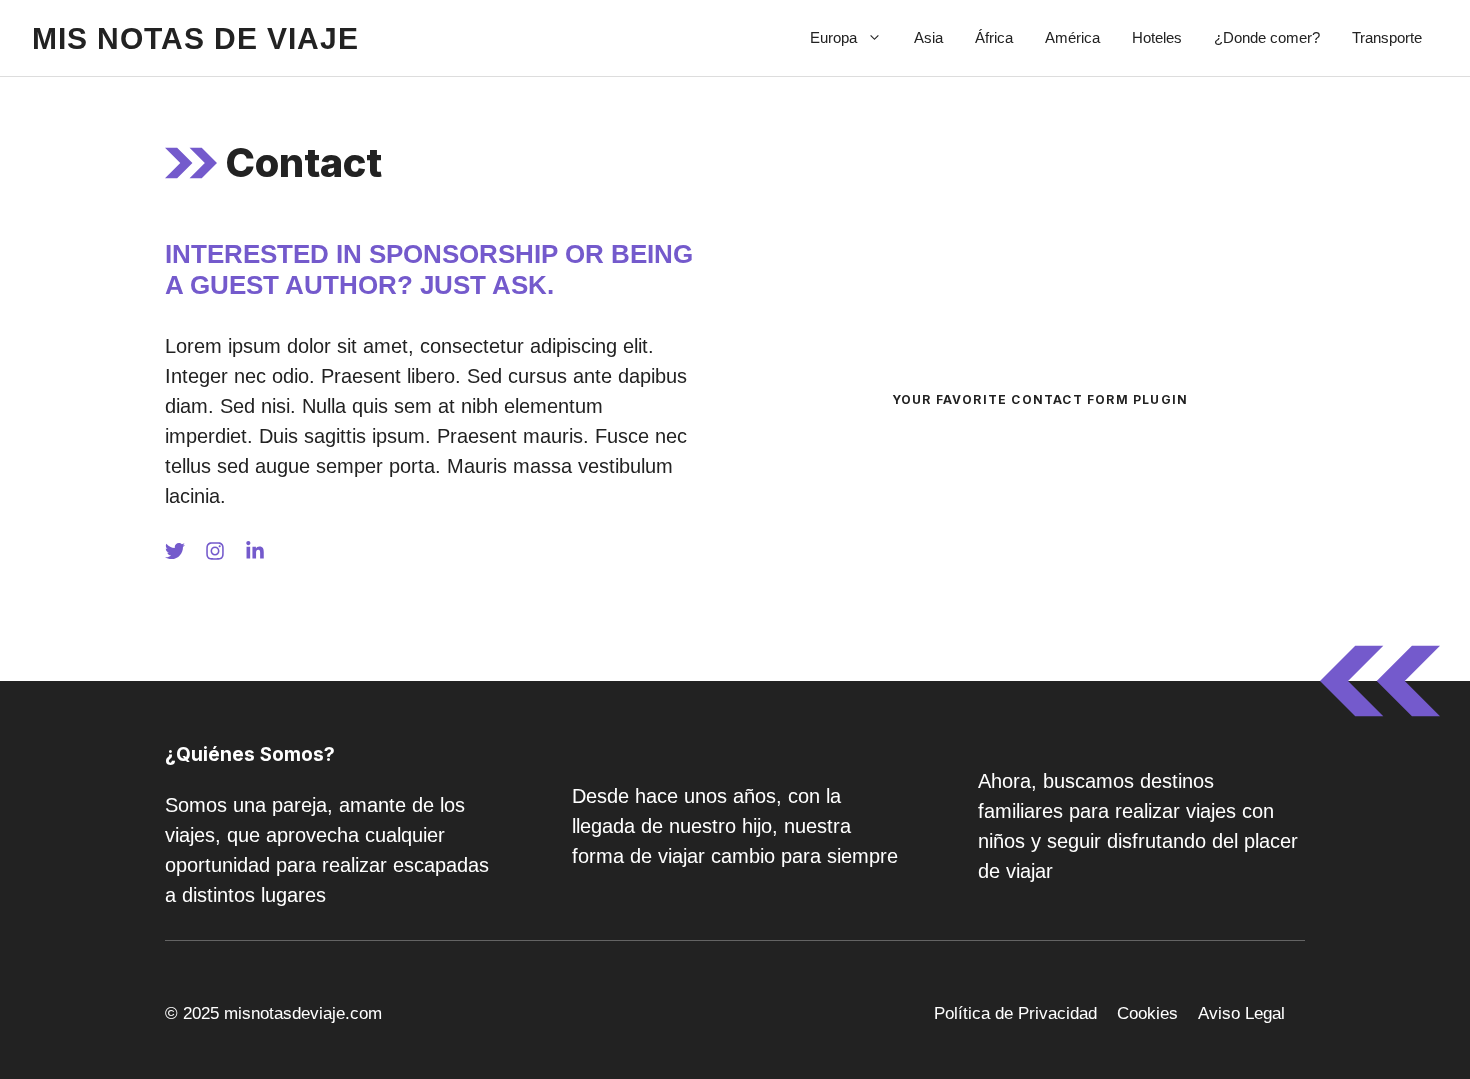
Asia (928, 37)
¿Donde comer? (1267, 37)
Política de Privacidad (1015, 1013)
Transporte (1387, 37)
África (994, 37)
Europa (833, 37)
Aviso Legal (1241, 1013)
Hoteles (1157, 37)
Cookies (1147, 1013)
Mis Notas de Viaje (195, 38)
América (1072, 37)
